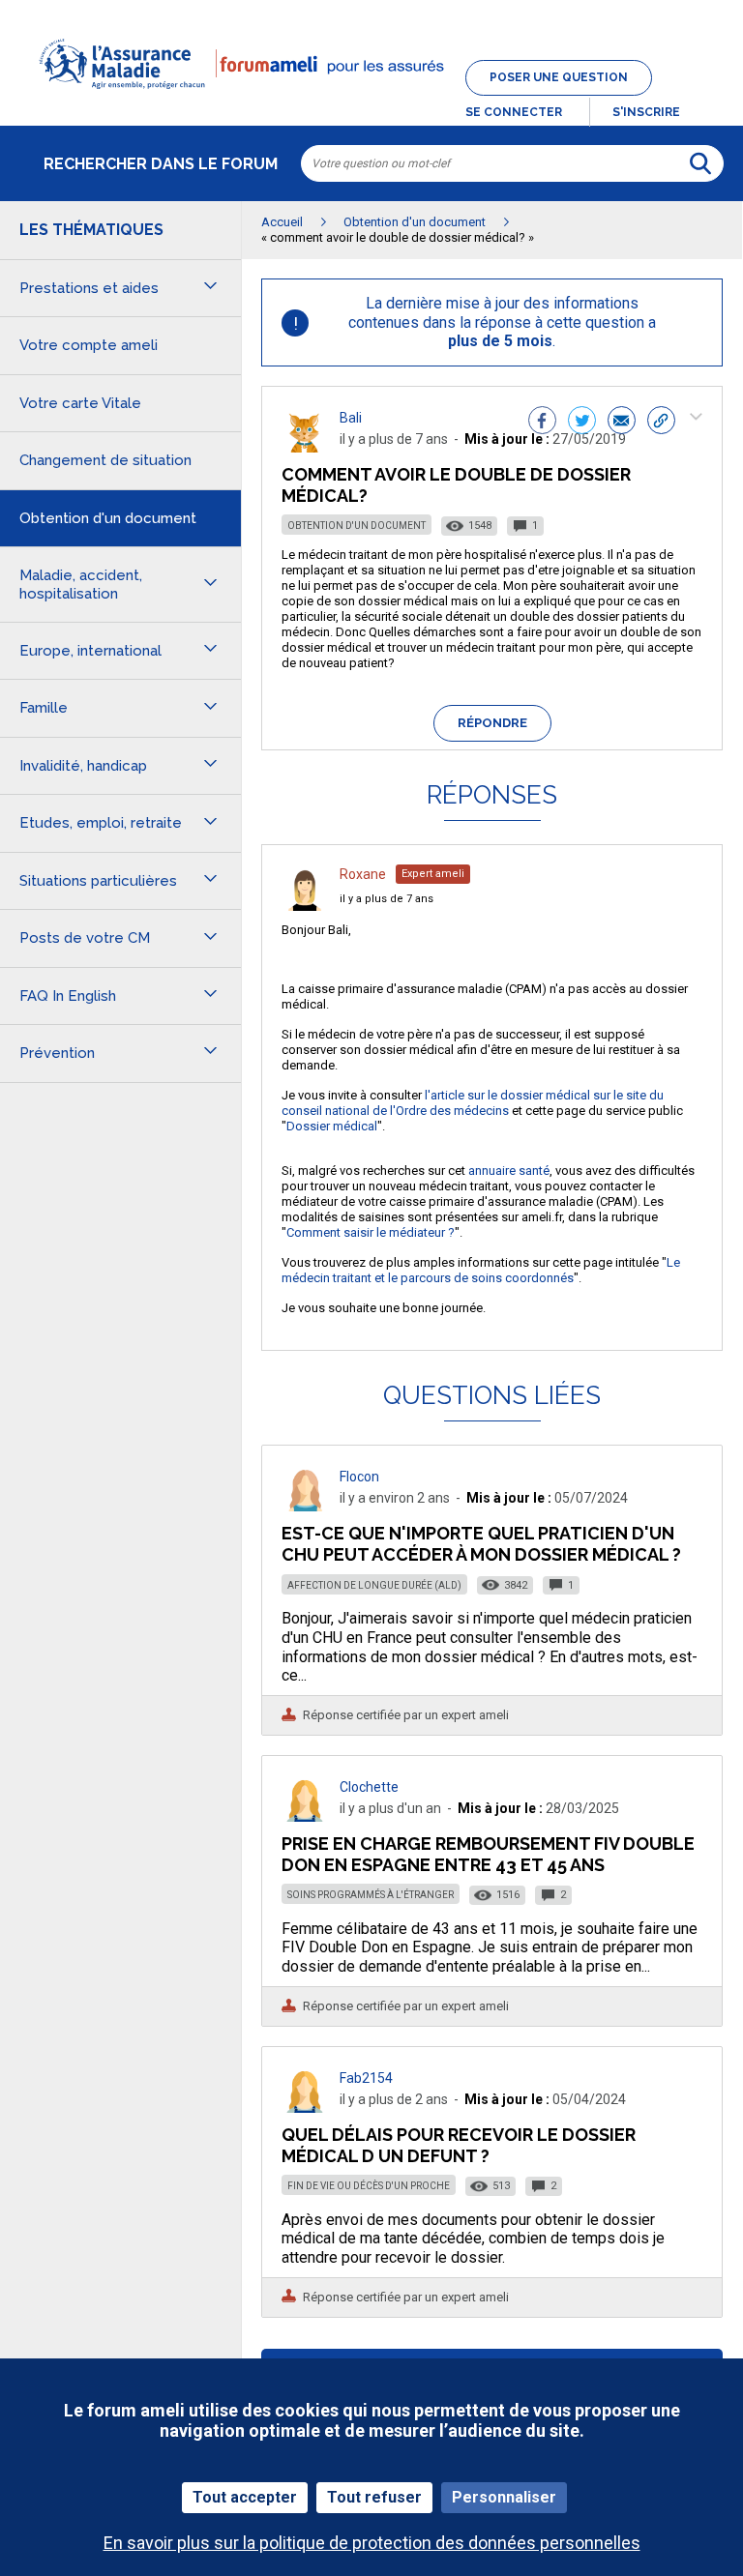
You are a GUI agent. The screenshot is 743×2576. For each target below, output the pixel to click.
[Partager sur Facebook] (542, 423)
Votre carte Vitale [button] (80, 403)
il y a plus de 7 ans (386, 899)
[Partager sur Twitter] (582, 423)
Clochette (369, 1787)
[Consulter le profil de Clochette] (305, 1816)
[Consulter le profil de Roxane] (305, 906)
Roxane (363, 874)
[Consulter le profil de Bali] (305, 447)
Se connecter (514, 112)
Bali (351, 418)
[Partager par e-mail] (622, 423)
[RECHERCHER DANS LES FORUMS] (700, 163)
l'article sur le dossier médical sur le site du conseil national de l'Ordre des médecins (473, 1103)
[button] (371, 101)
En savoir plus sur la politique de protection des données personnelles (372, 2543)
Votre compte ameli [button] (89, 345)
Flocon (359, 1477)
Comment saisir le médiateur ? (371, 1232)
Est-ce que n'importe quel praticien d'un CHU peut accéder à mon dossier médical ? (481, 1544)
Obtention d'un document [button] (108, 518)
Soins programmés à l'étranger (371, 1895)
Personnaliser (504, 2497)
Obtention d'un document (357, 526)
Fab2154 (366, 2078)
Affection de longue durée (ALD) (374, 1585)
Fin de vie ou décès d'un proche (369, 2186)
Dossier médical (332, 1126)
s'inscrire (646, 112)
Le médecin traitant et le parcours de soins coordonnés (481, 1270)
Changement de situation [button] (105, 460)
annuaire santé (509, 1171)
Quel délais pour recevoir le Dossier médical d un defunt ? (459, 2145)
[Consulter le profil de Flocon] (305, 1506)
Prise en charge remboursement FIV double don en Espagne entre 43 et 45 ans (488, 1854)
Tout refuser (374, 2497)
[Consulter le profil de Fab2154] (305, 2108)
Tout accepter (245, 2497)
